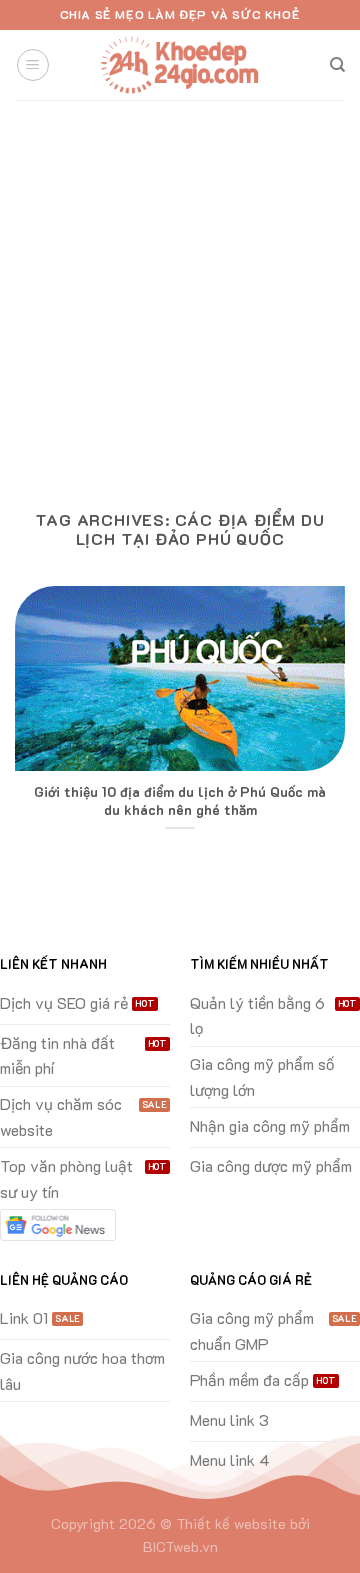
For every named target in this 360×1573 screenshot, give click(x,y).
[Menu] (33, 65)
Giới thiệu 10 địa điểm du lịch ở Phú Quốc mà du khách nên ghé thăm (180, 800)
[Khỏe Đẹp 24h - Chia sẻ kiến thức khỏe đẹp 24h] (180, 65)
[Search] (337, 65)
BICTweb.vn (180, 1546)
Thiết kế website (231, 1523)
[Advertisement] (180, 290)
